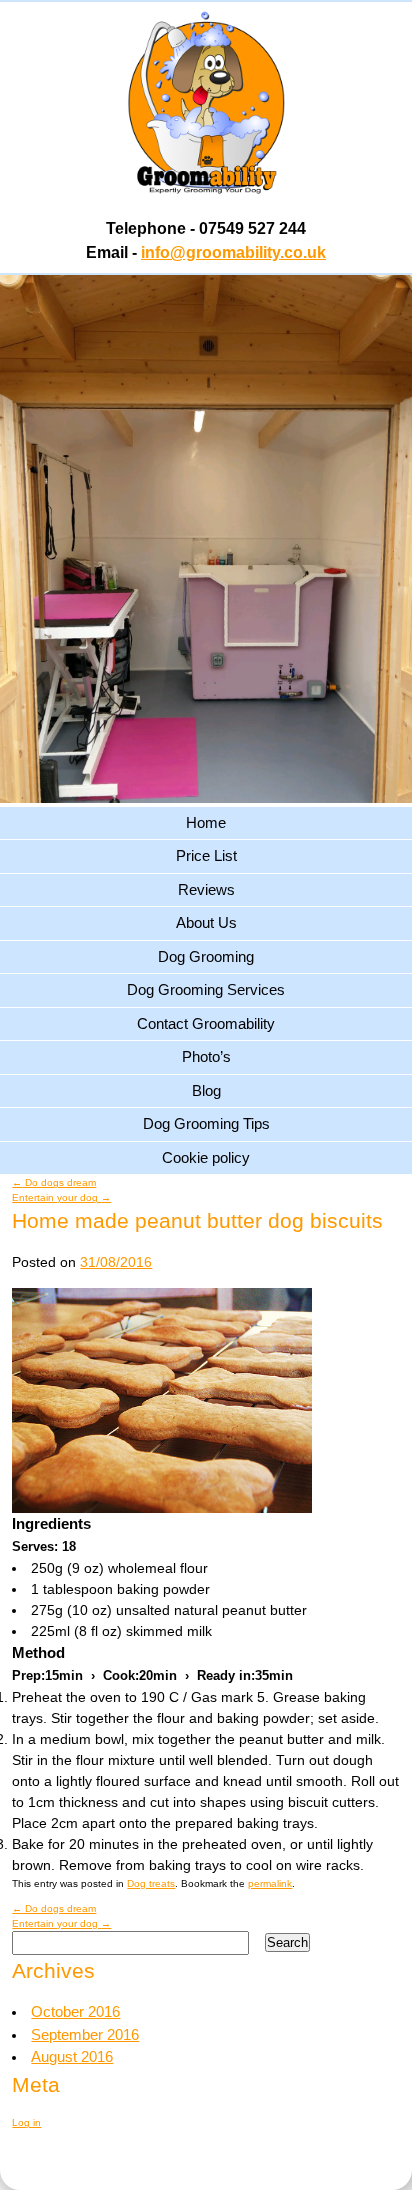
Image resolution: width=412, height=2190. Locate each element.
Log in (26, 2122)
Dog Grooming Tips (206, 1123)
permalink (270, 1883)
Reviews (206, 889)
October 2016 (75, 2011)
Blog (206, 1090)
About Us (206, 922)
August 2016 (72, 2056)
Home (206, 822)
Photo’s (206, 1056)
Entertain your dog (61, 1197)
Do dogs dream (54, 1182)
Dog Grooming (206, 956)
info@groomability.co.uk (233, 252)
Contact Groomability (206, 1023)
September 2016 (85, 2034)
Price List (206, 855)
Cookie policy (206, 1157)
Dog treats (151, 1883)
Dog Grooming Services (206, 989)
